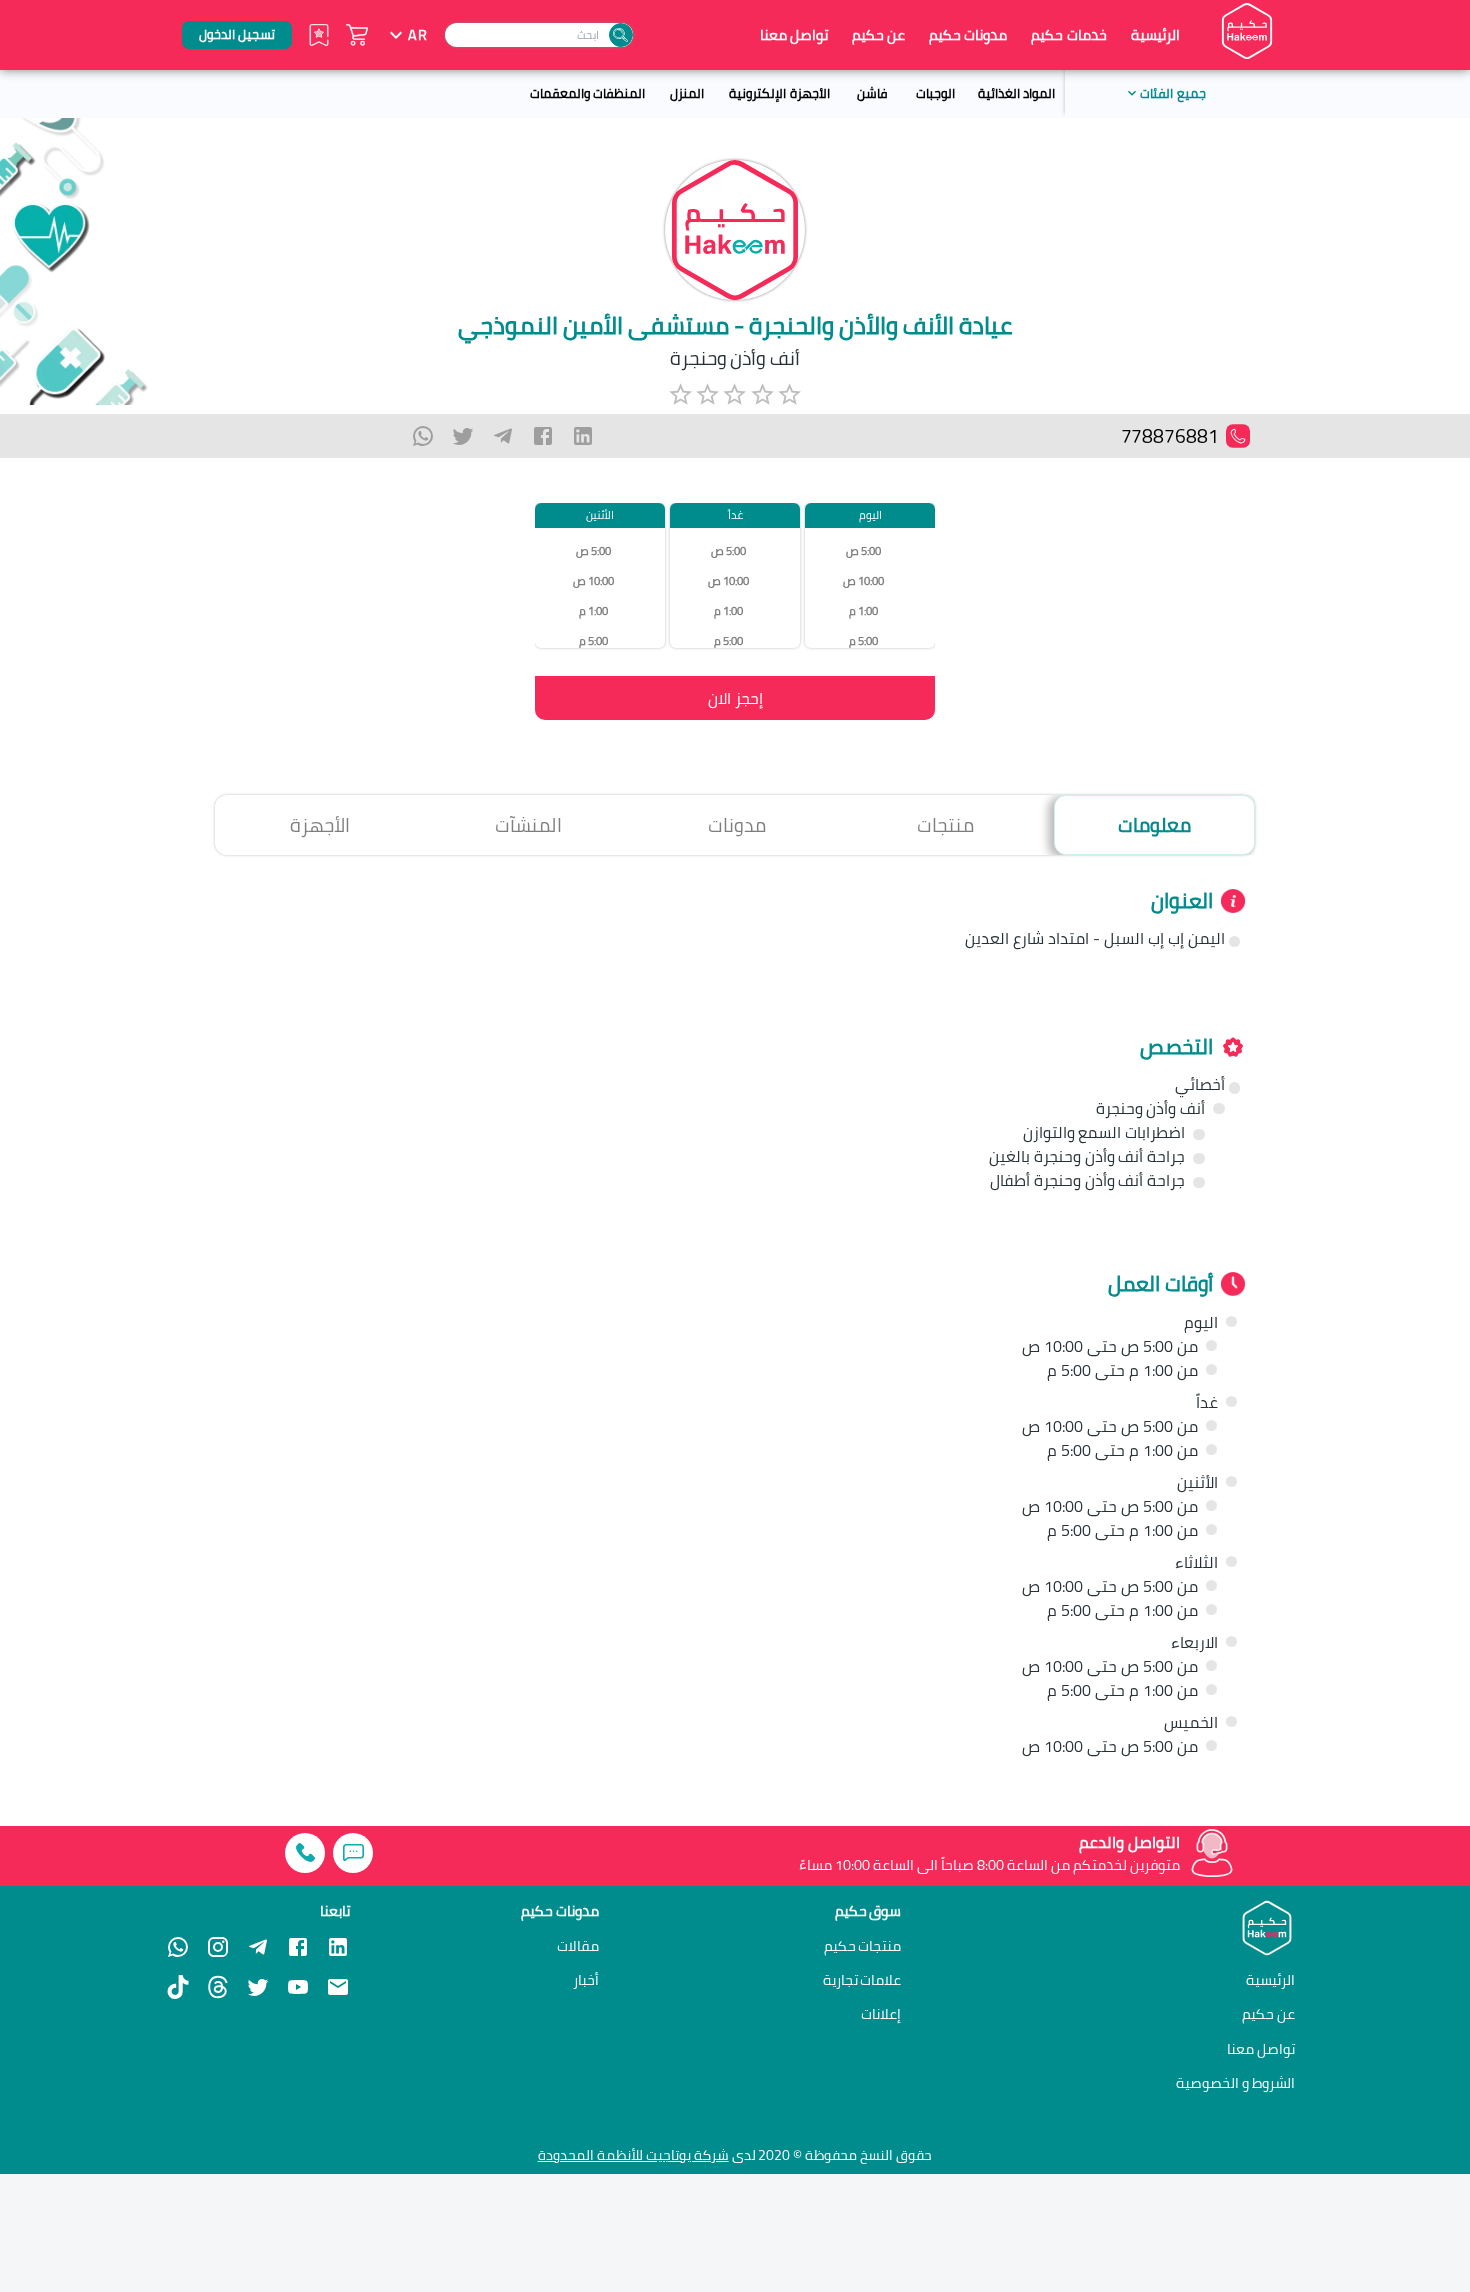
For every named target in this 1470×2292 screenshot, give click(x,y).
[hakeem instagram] (218, 1947)
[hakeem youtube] (298, 1987)
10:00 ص (863, 580)
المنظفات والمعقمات (587, 93)
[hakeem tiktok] (178, 1987)
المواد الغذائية (1016, 93)
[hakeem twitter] (258, 1987)
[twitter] (463, 436)
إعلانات (881, 2014)
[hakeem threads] (218, 1987)
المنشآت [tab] (528, 825)
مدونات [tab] (737, 825)
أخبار (586, 1980)
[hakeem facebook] (298, 1947)
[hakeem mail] (338, 1987)
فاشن (872, 93)
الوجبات (935, 93)
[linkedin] (583, 436)
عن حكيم (878, 35)
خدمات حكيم (1068, 34)
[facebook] (543, 436)
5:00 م (863, 640)
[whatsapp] (423, 436)
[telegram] (503, 436)
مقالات (578, 1946)
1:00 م (863, 610)
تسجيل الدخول (237, 34)
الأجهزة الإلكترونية (779, 93)
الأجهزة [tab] (320, 825)
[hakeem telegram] (258, 1947)
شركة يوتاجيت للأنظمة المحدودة (633, 2155)
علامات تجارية (862, 1980)
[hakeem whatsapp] (178, 1947)
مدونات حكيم (968, 34)
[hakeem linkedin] (338, 1945)
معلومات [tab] (1154, 825)
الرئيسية (1155, 35)
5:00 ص (863, 550)
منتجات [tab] (945, 825)
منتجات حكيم (863, 1946)
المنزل (687, 93)
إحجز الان (735, 698)
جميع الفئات (1172, 93)
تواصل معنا (794, 35)
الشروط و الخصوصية (1235, 2082)
